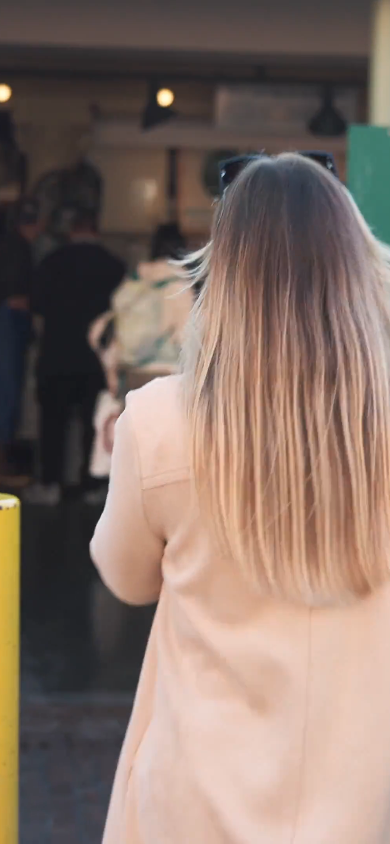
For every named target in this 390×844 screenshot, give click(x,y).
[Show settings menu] (330, 827)
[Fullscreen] (370, 827)
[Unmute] (290, 827)
